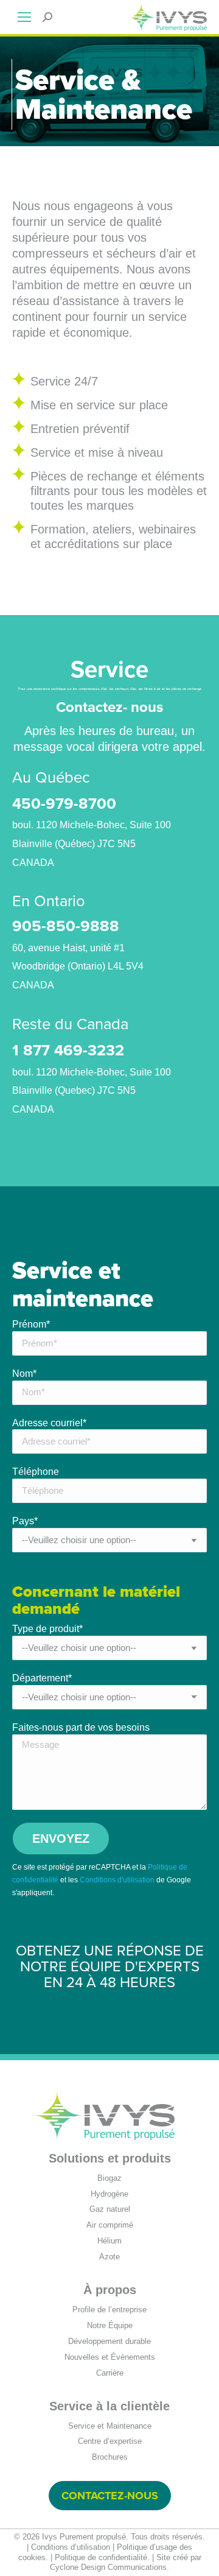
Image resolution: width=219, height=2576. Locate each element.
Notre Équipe (110, 2325)
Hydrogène (109, 2194)
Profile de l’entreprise (109, 2310)
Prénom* (31, 1324)
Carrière (110, 2373)
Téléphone (36, 1472)
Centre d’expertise (110, 2441)
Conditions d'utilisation (117, 1880)
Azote (109, 2257)
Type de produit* (47, 1629)
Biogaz (109, 2178)
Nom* (24, 1374)
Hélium (109, 2241)
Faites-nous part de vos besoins (81, 1727)
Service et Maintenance (110, 2426)
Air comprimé (110, 2225)
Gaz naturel (110, 2209)
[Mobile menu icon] (24, 17)
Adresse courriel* (49, 1423)
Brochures (110, 2457)
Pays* (25, 1521)
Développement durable (109, 2341)
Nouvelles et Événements (110, 2357)
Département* (42, 1678)
